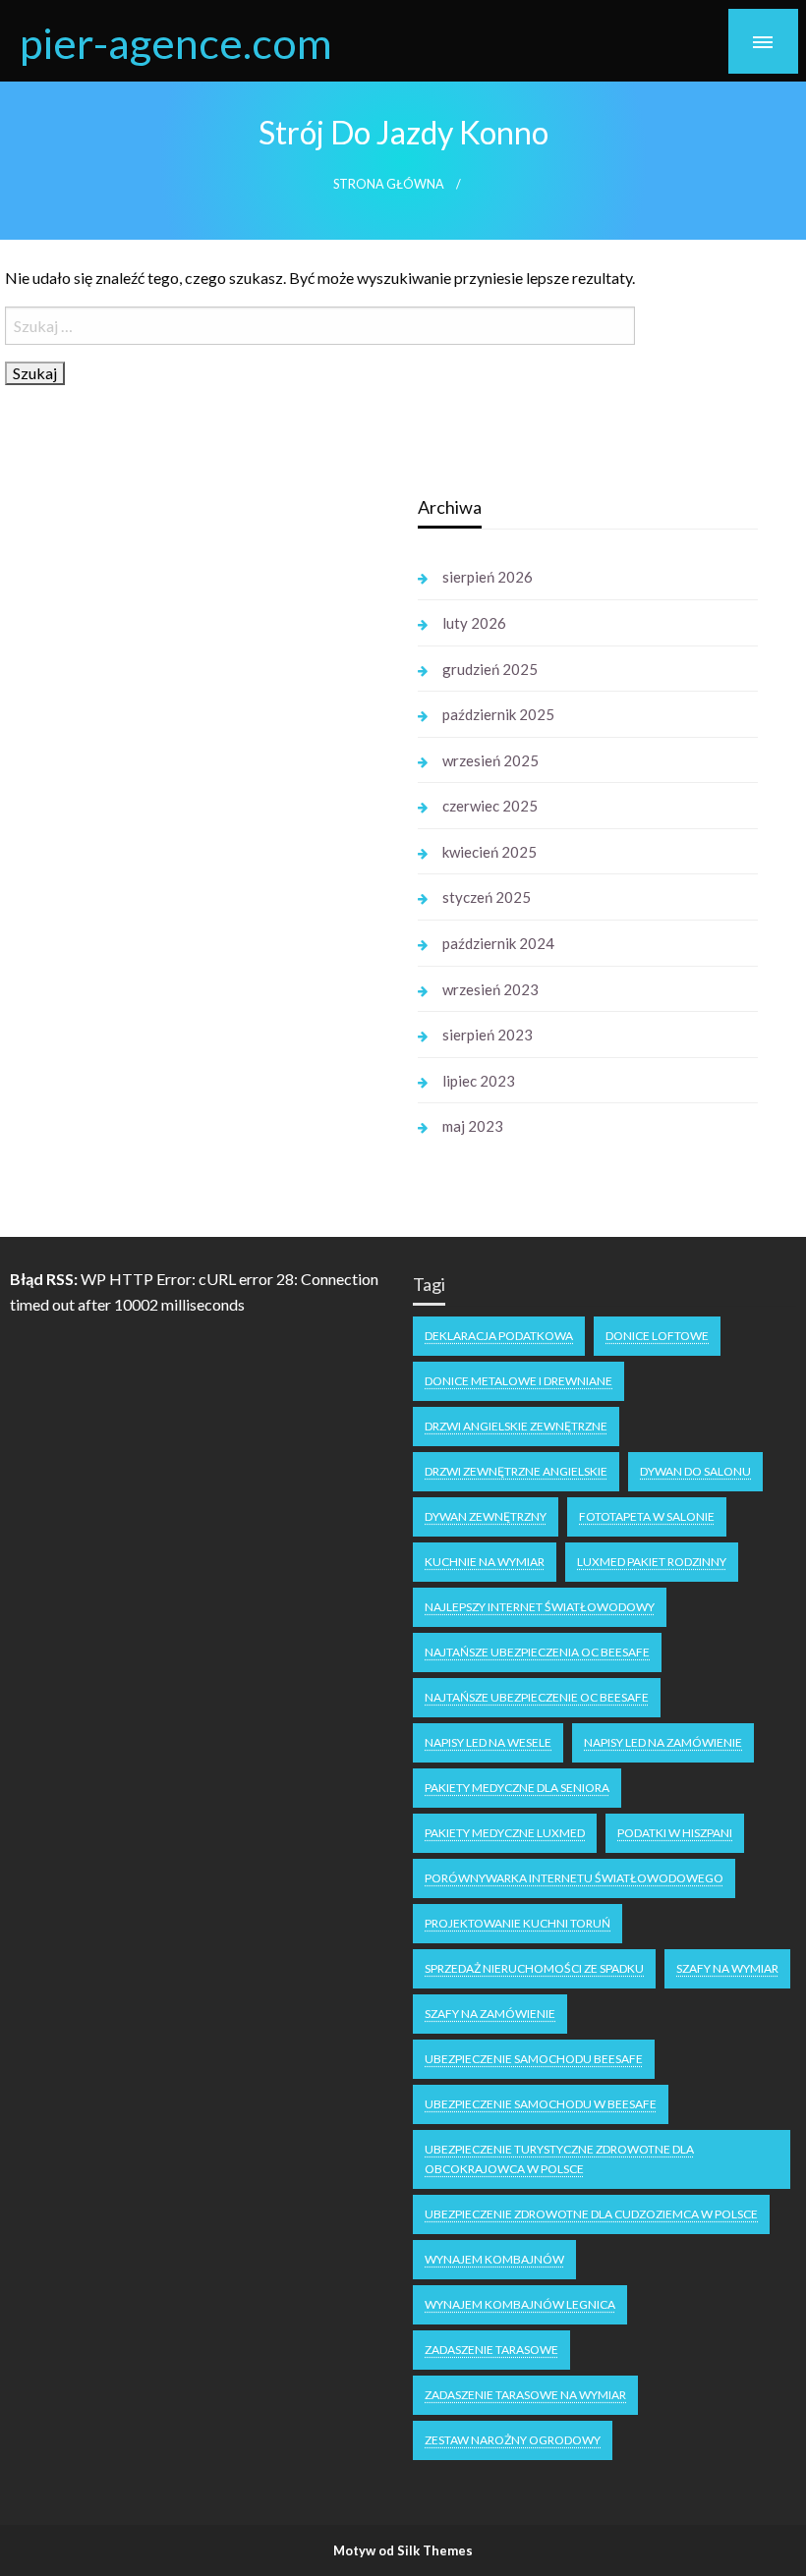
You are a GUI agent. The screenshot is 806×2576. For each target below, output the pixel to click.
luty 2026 (474, 623)
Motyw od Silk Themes (403, 2550)
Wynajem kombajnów (494, 2259)
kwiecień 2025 (489, 852)
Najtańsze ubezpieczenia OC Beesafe (537, 1652)
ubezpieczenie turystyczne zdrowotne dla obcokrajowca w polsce (559, 2159)
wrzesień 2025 (490, 760)
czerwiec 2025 (490, 806)
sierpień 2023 (488, 1035)
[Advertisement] (196, 784)
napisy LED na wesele (488, 1742)
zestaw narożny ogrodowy (513, 2440)
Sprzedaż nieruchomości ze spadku (534, 1968)
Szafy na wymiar (727, 1968)
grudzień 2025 (490, 669)
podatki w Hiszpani (675, 1833)
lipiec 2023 (479, 1081)
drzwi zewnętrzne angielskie (516, 1471)
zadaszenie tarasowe (491, 2350)
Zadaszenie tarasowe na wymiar (525, 2395)
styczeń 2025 (487, 897)
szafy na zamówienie (490, 2014)
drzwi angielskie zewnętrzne (516, 1426)
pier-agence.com (176, 42)
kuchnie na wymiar (485, 1562)
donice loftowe (657, 1336)
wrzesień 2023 (490, 989)
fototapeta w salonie (647, 1516)
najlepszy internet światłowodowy (540, 1607)
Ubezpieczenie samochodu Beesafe (534, 2059)
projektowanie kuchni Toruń (518, 1923)
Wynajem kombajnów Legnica (520, 2304)
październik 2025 (498, 714)
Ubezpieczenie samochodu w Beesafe (541, 2104)
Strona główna (389, 184)
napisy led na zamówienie (663, 1742)
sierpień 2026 (488, 577)
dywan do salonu (695, 1471)
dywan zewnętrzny (486, 1516)
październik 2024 (498, 943)
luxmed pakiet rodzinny (652, 1562)
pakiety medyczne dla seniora (517, 1788)
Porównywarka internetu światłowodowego (574, 1878)
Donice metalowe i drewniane (518, 1381)
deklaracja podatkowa (499, 1336)
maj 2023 (473, 1126)
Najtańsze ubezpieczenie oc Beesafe (537, 1697)
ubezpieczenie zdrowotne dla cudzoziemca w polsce (591, 2214)
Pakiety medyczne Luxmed (505, 1833)
